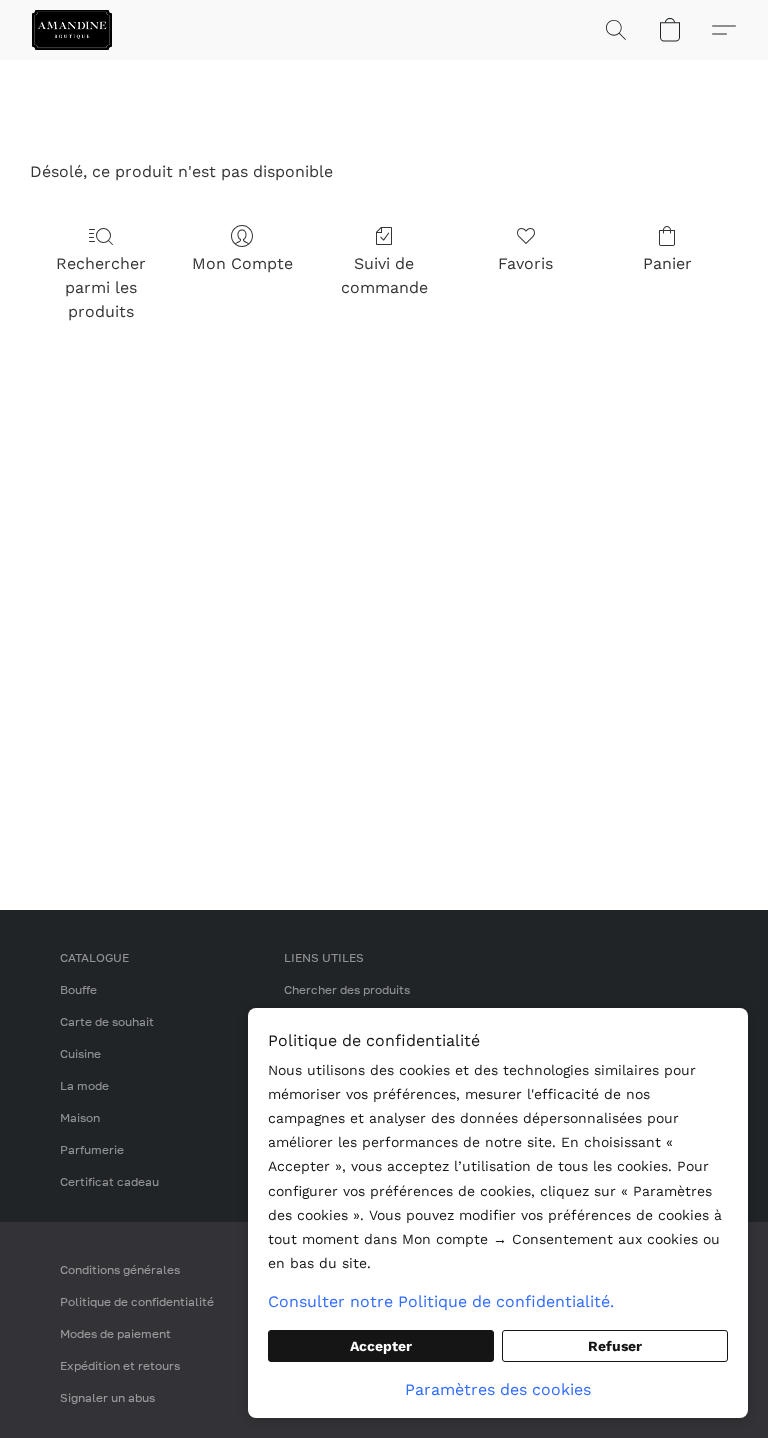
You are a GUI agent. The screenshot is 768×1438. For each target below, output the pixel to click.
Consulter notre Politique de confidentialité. (441, 1301)
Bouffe (78, 989)
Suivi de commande (384, 275)
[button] (72, 30)
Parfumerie (92, 1149)
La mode (84, 1085)
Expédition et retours (120, 1365)
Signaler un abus (107, 1397)
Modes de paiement (115, 1333)
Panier (667, 263)
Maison (80, 1117)
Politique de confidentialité (137, 1301)
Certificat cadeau (109, 1181)
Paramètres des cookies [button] (498, 1389)
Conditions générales (120, 1269)
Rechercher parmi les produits (101, 287)
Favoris (525, 263)
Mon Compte (242, 263)
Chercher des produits (347, 989)
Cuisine (80, 1053)
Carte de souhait (107, 1021)
